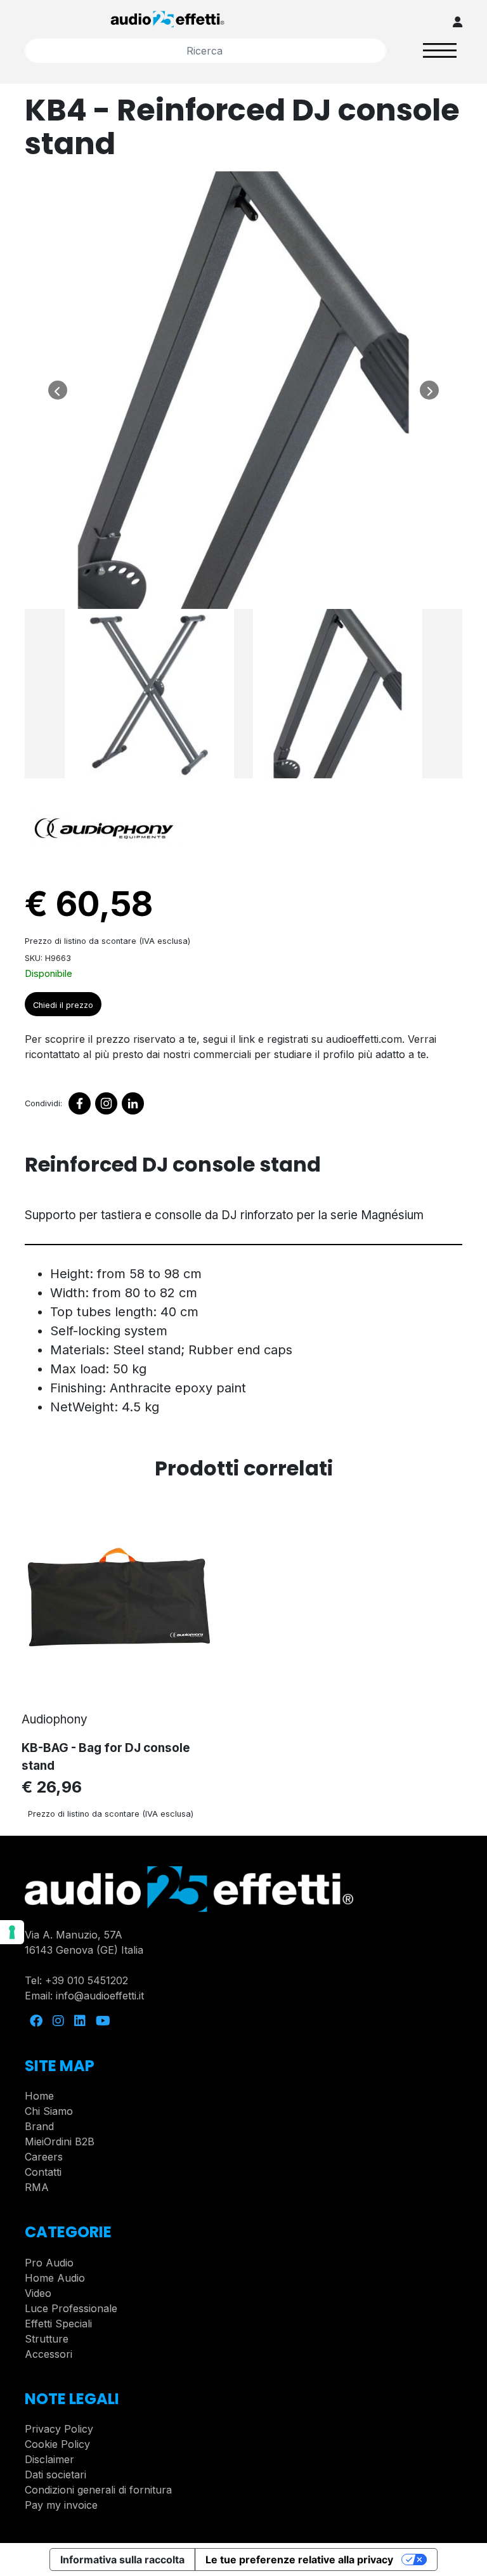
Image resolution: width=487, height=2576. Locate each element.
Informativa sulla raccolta (122, 2560)
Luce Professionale (71, 2308)
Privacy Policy (59, 2429)
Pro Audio (49, 2263)
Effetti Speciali (58, 2324)
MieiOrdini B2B (60, 2141)
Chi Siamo (49, 2111)
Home (39, 2096)
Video (38, 2293)
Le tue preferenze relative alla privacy (299, 2560)
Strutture (47, 2339)
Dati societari (55, 2475)
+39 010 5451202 (87, 1980)
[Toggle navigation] (440, 50)
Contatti (43, 2172)
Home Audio (55, 2278)
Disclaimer (49, 2459)
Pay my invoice (61, 2505)
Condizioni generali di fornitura (98, 2490)
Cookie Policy (57, 2444)
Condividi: (43, 1103)
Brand (39, 2126)
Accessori (49, 2354)
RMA (37, 2187)
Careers (44, 2157)
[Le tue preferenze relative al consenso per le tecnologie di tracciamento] (12, 1932)
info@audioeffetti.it (100, 1996)
